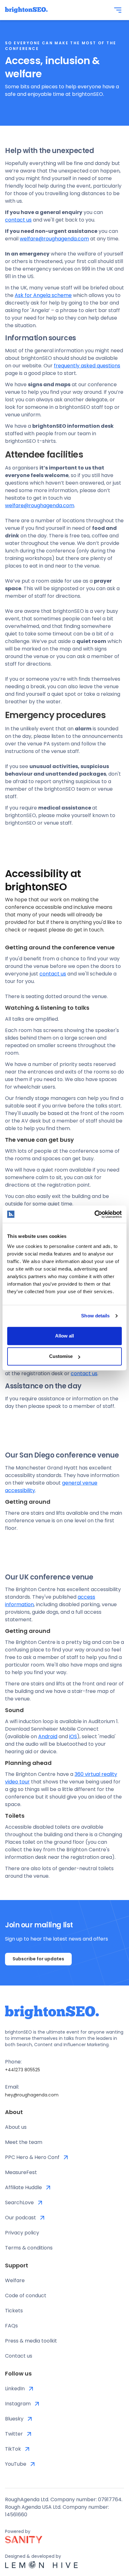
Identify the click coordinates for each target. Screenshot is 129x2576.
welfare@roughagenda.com (54, 239)
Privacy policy (22, 2233)
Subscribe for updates (38, 1959)
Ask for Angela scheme (43, 295)
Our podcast (21, 2218)
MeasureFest (21, 2172)
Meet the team (24, 2142)
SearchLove (19, 2203)
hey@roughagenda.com (32, 2095)
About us (16, 2127)
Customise (61, 1356)
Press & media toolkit (31, 2341)
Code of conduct (26, 2296)
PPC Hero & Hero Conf (32, 2157)
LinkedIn (15, 2389)
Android (48, 1736)
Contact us (19, 2356)
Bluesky (14, 2419)
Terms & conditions (29, 2248)
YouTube (16, 2464)
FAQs (11, 2326)
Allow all (64, 1336)
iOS (73, 1736)
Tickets (14, 2311)
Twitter (14, 2434)
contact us (18, 220)
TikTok (13, 2449)
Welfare (15, 2280)
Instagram (18, 2404)
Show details (95, 1316)
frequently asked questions (87, 366)
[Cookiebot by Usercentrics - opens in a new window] (94, 1214)
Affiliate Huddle (23, 2187)
